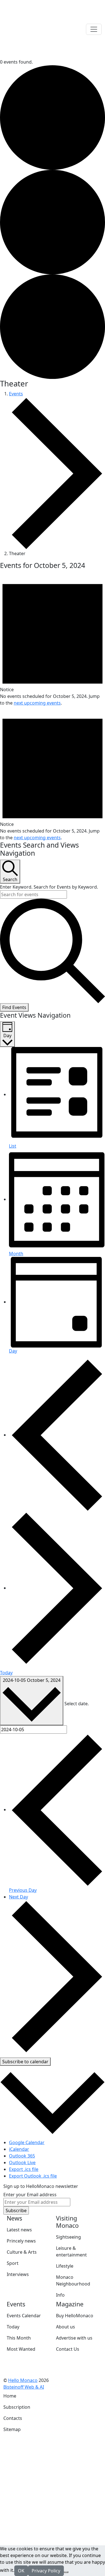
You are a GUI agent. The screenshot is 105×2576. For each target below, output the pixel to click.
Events (16, 394)
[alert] (53, 639)
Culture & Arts (22, 2252)
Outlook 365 (22, 2156)
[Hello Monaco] (31, 29)
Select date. (77, 1704)
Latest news (19, 2230)
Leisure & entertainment (71, 2251)
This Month (19, 2338)
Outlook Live (22, 2163)
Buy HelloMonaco (75, 2316)
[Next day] (57, 1588)
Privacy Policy (46, 2571)
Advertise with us (74, 2338)
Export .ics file (24, 2169)
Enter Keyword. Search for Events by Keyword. (49, 887)
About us (66, 2327)
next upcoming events (37, 703)
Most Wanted (21, 2349)
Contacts (13, 2418)
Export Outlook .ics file (33, 2176)
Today (6, 1673)
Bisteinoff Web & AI (24, 2387)
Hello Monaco (23, 2380)
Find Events (14, 1007)
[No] (66, 2572)
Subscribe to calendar (25, 2062)
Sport (13, 2263)
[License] (48, 2387)
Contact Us (68, 2349)
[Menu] (94, 29)
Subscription (17, 2407)
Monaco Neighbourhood (73, 2280)
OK (21, 2571)
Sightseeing (68, 2237)
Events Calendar (24, 2316)
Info (60, 2295)
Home (10, 2396)
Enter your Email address (30, 2195)
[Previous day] (57, 1435)
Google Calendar (27, 2142)
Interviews (18, 2274)
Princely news (21, 2241)
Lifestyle (65, 2266)
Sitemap (12, 2429)
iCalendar (19, 2149)
